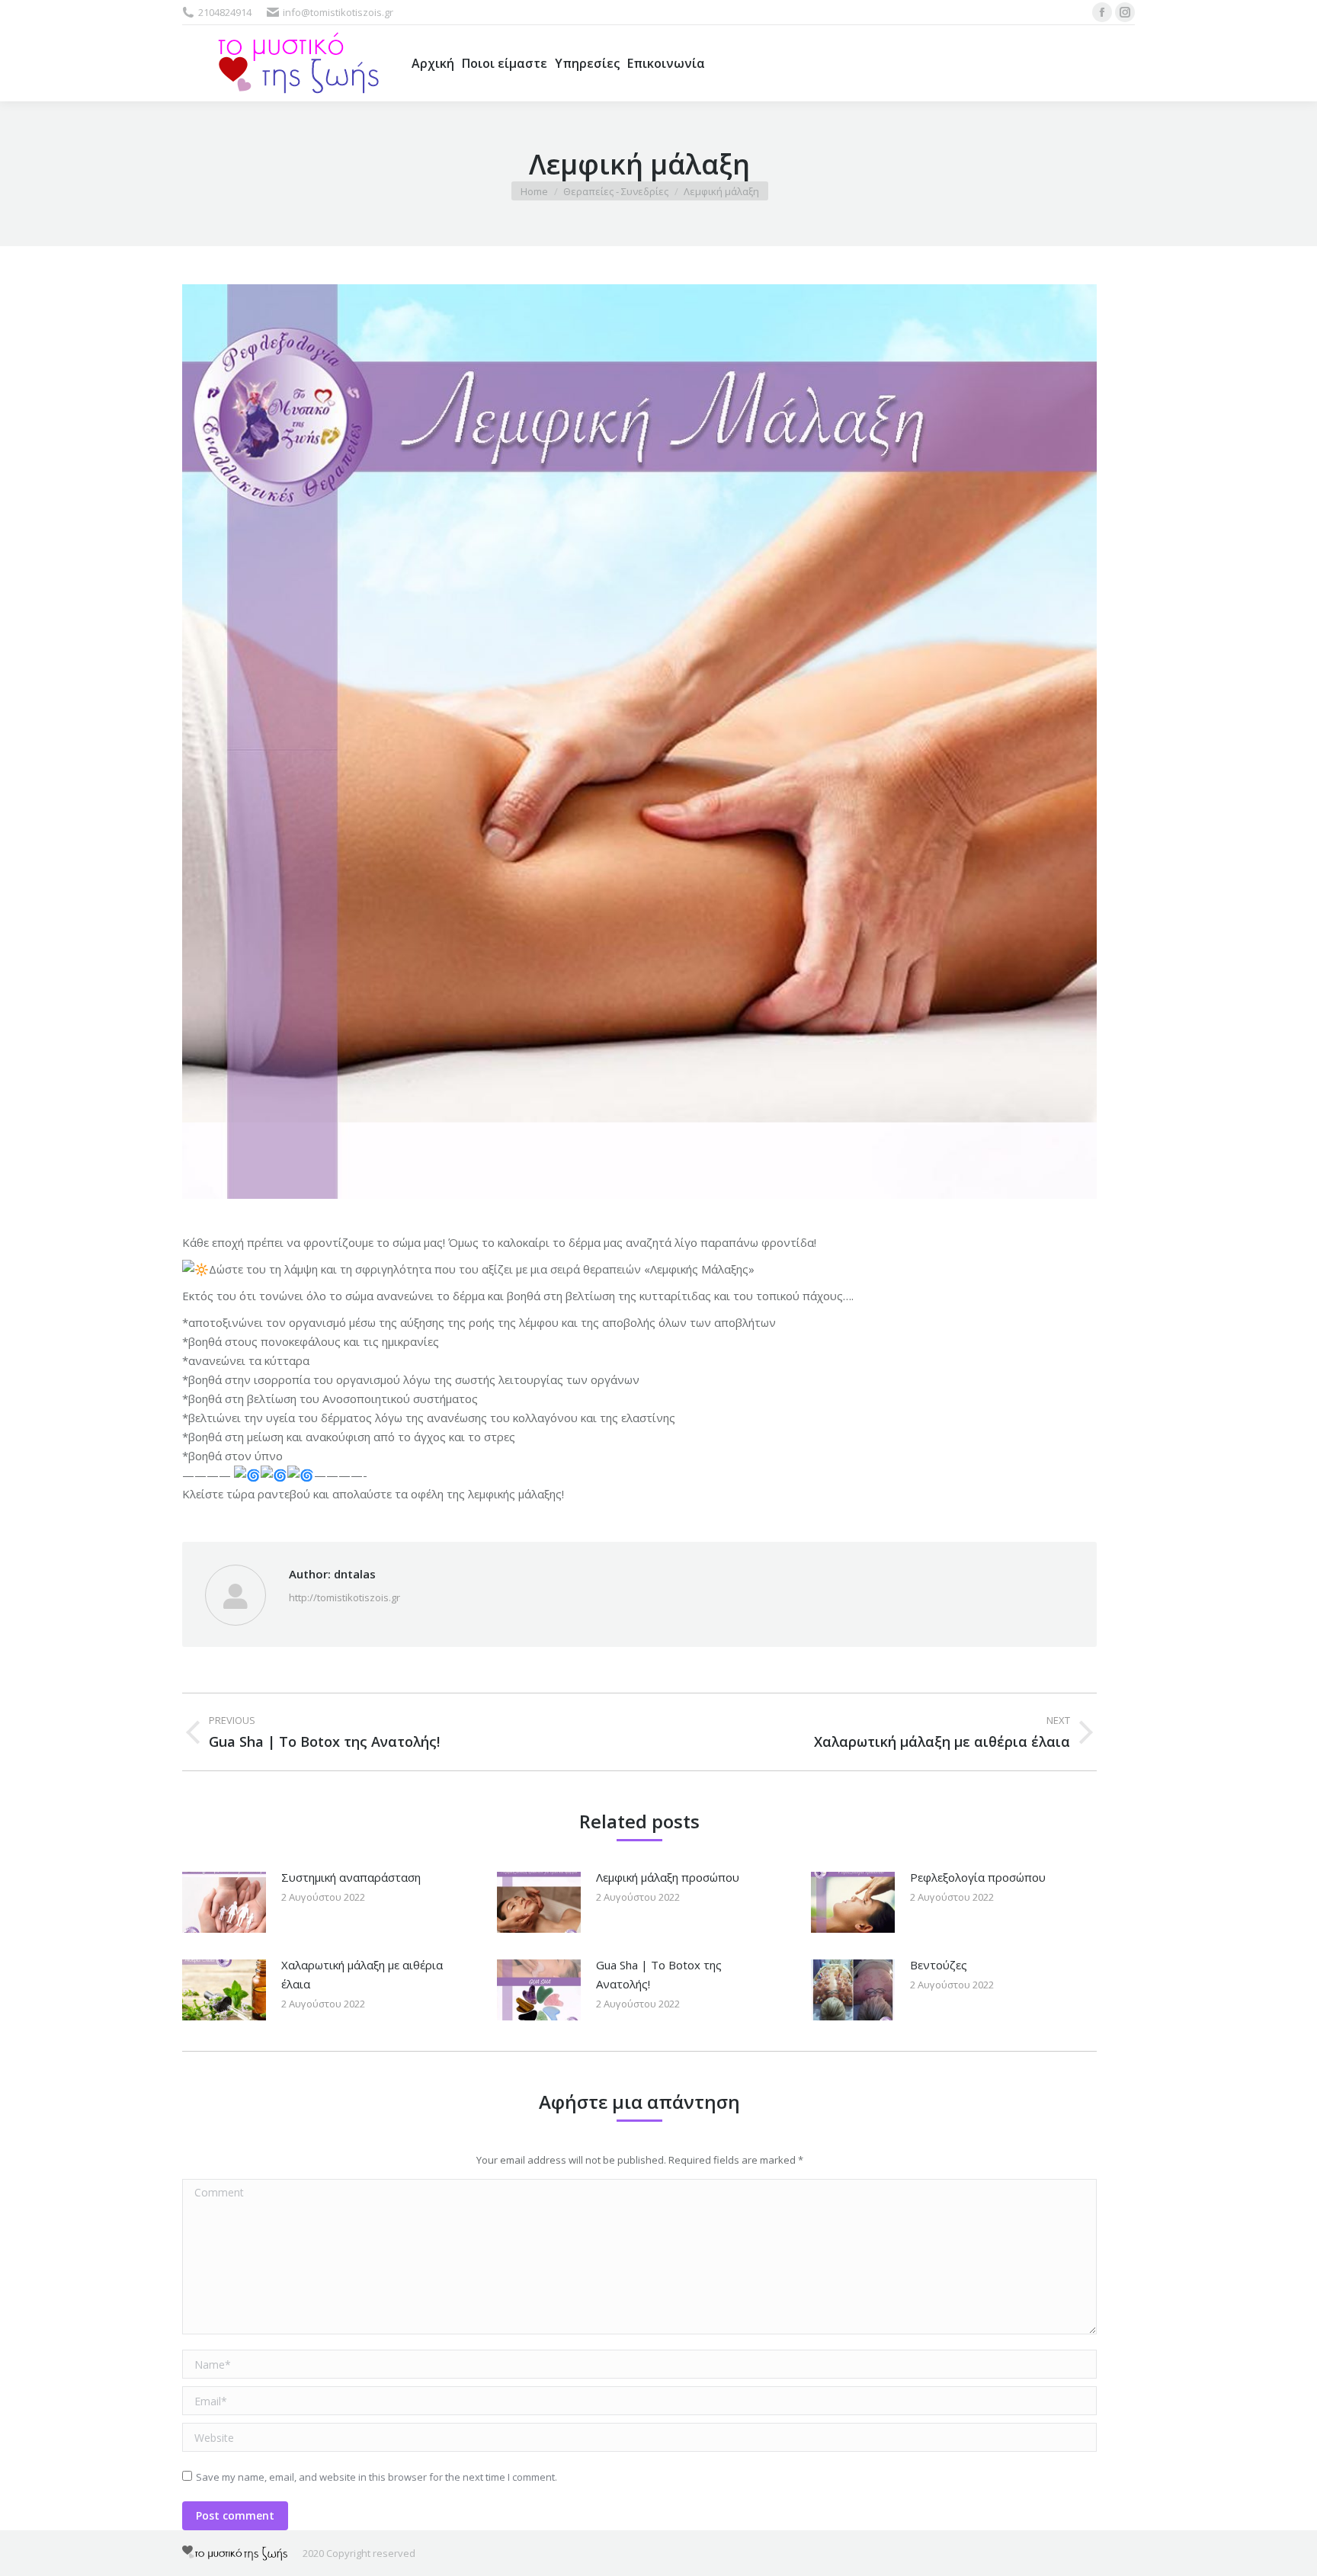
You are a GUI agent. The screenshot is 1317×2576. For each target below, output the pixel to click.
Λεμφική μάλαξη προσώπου (668, 1877)
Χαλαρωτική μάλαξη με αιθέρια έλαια (362, 1974)
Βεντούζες (939, 1965)
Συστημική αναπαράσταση (351, 1877)
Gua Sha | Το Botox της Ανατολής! (659, 1974)
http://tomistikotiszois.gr (344, 1597)
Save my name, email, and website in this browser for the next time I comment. (377, 2477)
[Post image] (224, 1902)
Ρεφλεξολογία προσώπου (978, 1877)
